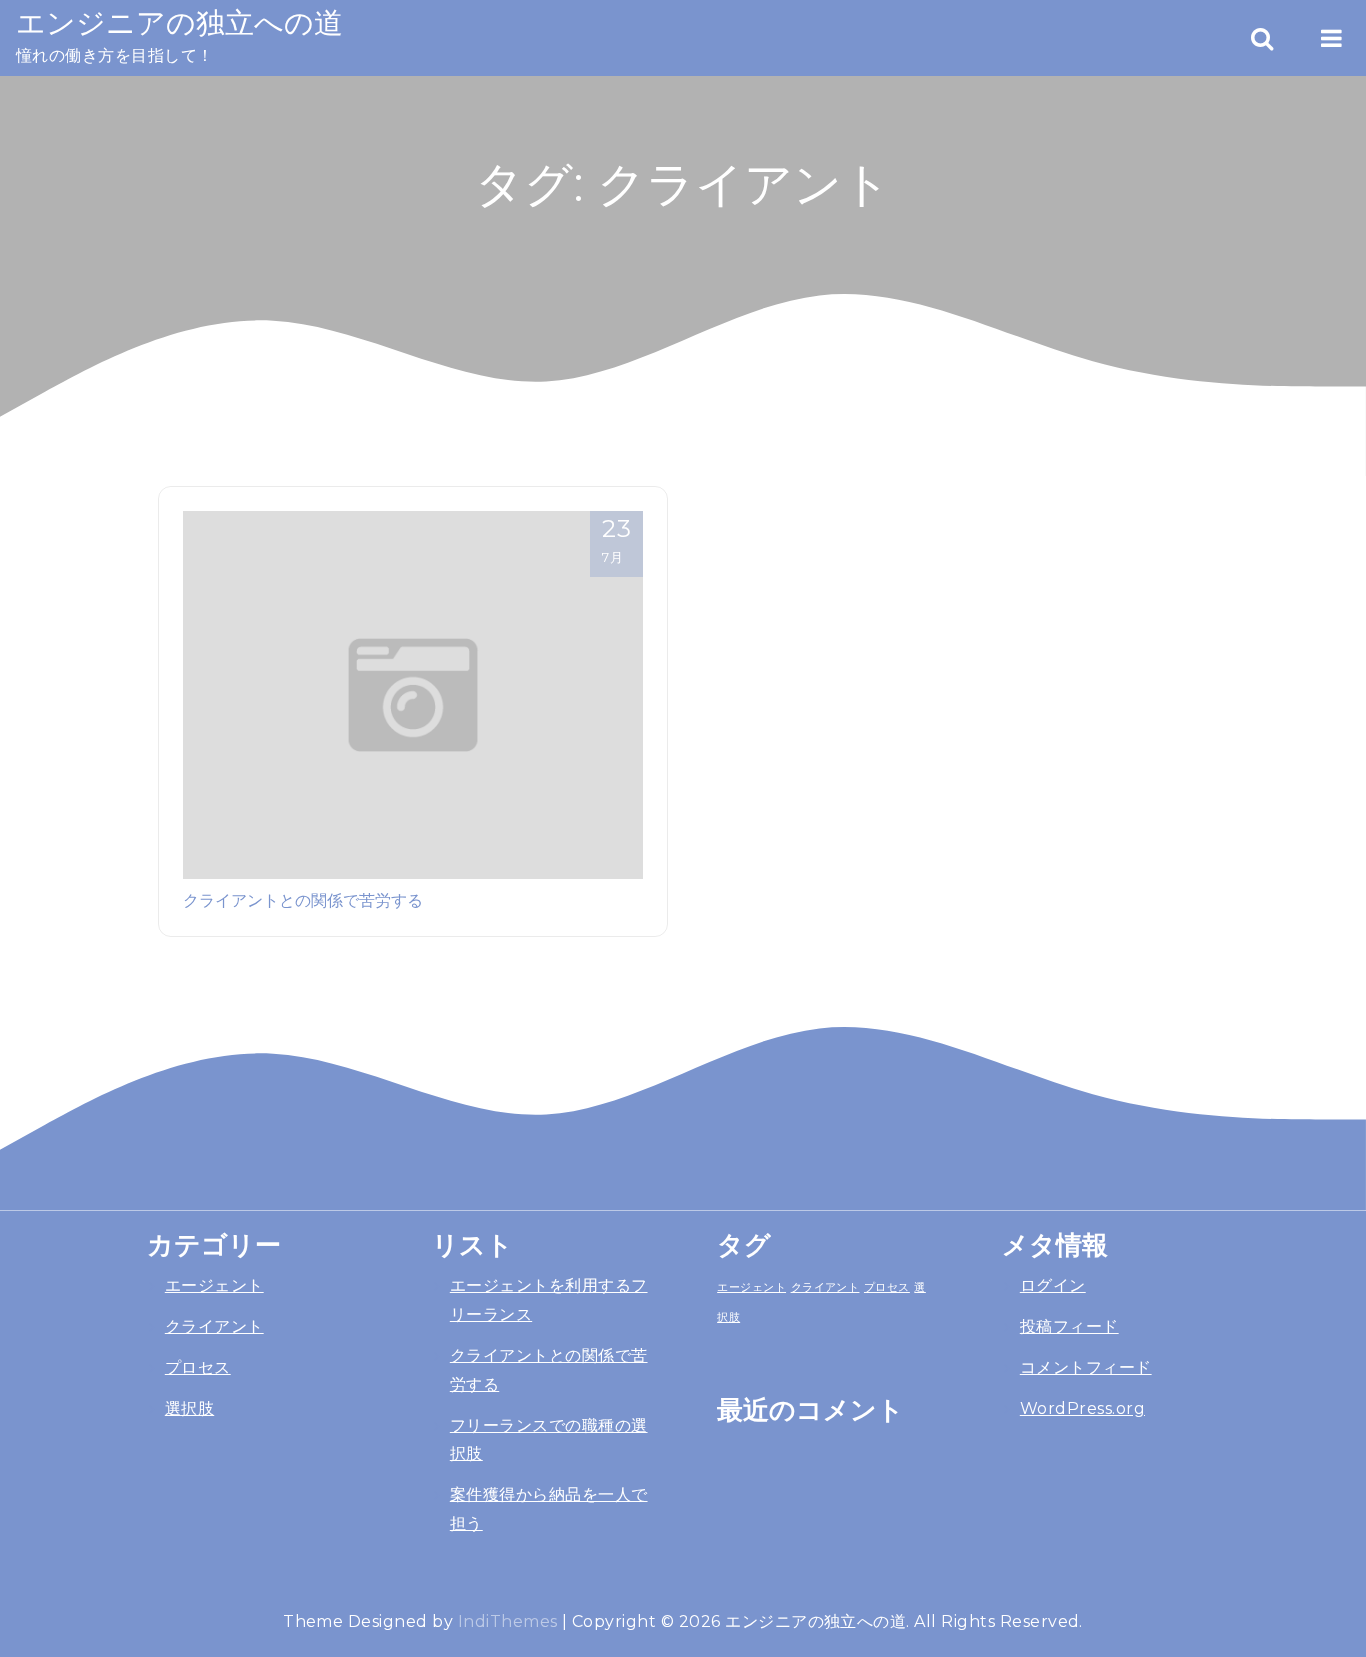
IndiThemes (508, 1621)
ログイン (1053, 1285)
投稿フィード (1069, 1326)
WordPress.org (1082, 1408)
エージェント (214, 1285)
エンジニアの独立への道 (179, 22)
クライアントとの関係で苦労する (303, 900)
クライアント (214, 1326)
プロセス (198, 1367)
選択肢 (189, 1408)
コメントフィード (1086, 1367)
